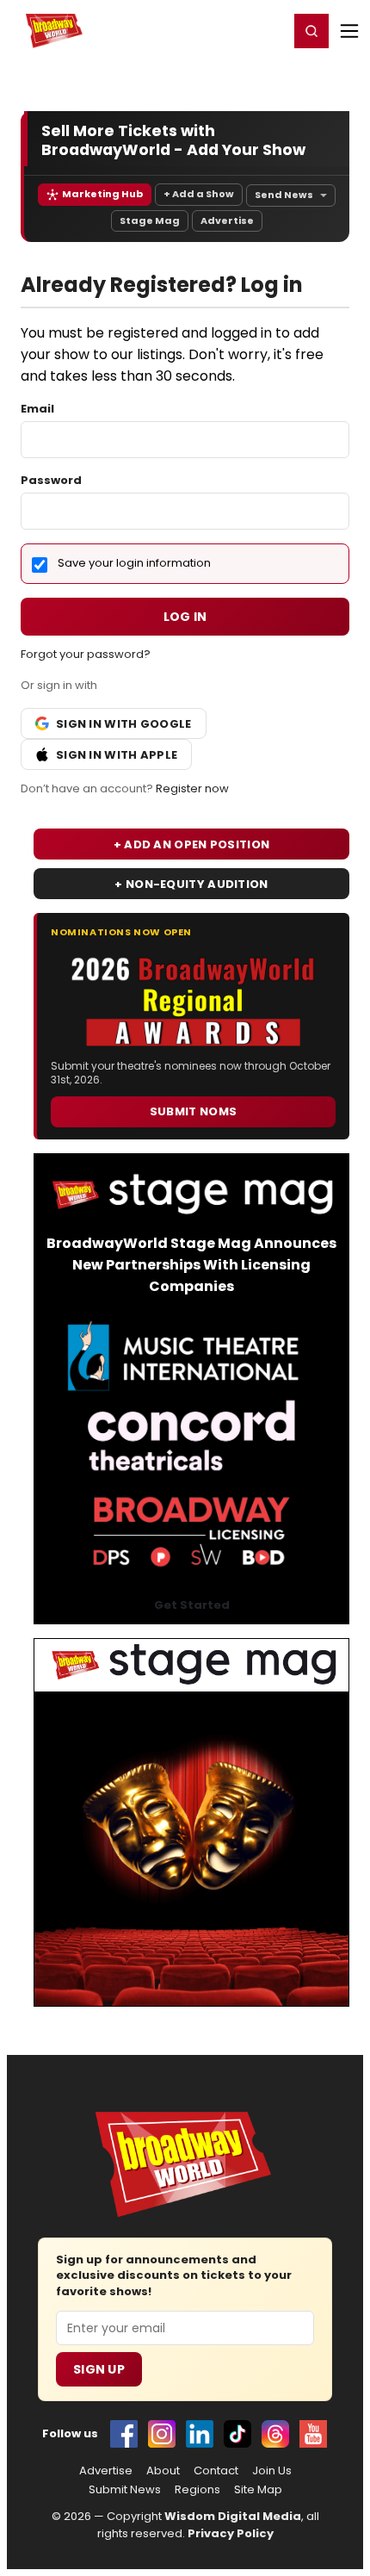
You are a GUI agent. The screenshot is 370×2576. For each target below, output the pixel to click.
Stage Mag (150, 220)
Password (51, 480)
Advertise (227, 220)
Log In (185, 617)
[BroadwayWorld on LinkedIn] (200, 2434)
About (163, 2471)
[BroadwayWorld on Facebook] (124, 2434)
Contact (216, 2471)
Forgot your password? (86, 654)
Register (219, 30)
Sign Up (99, 2369)
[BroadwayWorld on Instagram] (162, 2434)
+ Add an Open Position (192, 844)
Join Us (272, 2471)
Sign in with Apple (117, 755)
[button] (311, 31)
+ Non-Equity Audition (191, 884)
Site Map (258, 2490)
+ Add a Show (199, 194)
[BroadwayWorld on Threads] (275, 2434)
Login (268, 30)
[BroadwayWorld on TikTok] (237, 2434)
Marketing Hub (102, 194)
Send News (284, 195)
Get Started (192, 1605)
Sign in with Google (124, 724)
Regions (197, 2490)
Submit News (125, 2490)
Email (37, 409)
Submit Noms (193, 1111)
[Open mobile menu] (349, 31)
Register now (192, 788)
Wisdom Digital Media (233, 2516)
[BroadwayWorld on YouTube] (313, 2434)
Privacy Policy (231, 2533)
